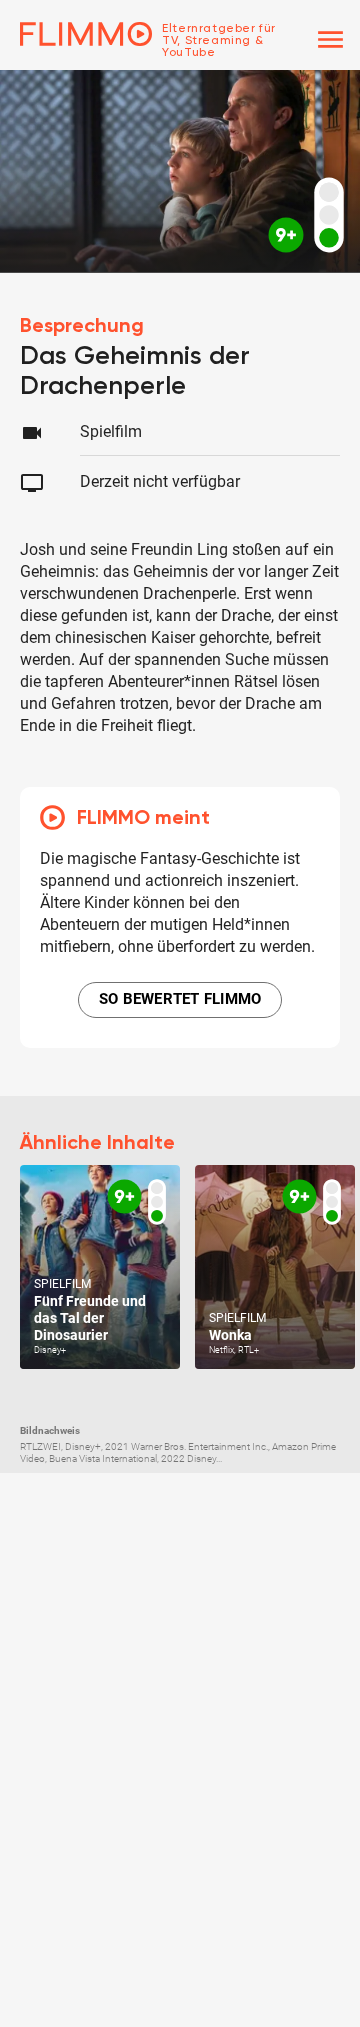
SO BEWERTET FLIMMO (180, 999)
